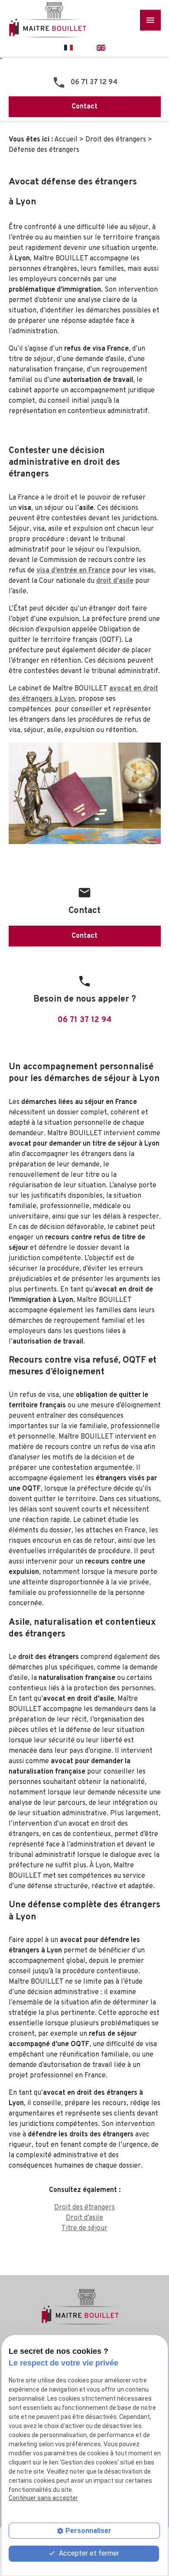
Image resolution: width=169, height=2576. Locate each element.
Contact (84, 107)
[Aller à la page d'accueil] (52, 20)
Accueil (66, 140)
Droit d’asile (84, 2218)
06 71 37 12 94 (94, 82)
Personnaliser (88, 2531)
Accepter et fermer (88, 2553)
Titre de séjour (84, 2228)
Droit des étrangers (116, 140)
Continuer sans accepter (43, 2498)
